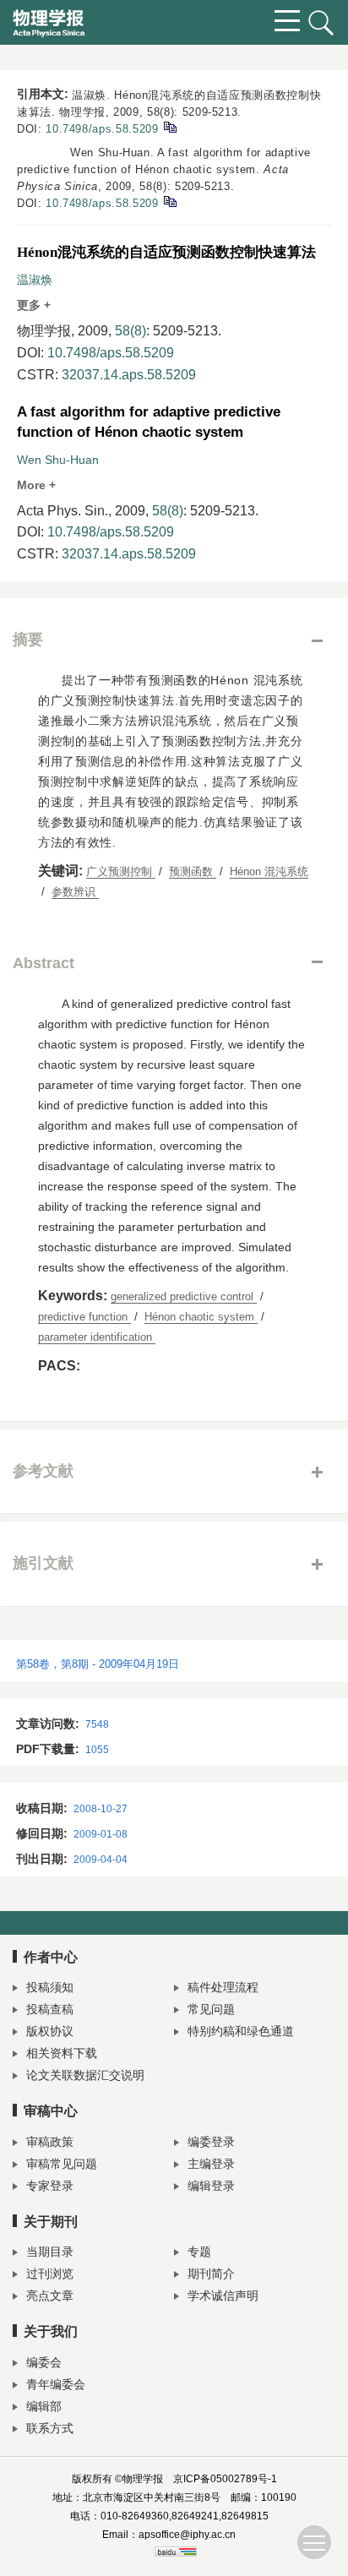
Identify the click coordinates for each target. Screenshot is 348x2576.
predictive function (84, 1317)
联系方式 (50, 2428)
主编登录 (211, 2164)
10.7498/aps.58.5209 (102, 129)
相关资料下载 (62, 2053)
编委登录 (211, 2142)
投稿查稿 (50, 2009)
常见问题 (211, 2009)
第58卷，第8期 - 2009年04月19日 (98, 1664)
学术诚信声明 (223, 2296)
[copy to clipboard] (169, 201)
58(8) (130, 331)
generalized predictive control (184, 1296)
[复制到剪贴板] (169, 126)
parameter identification (97, 1337)
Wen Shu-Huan (58, 460)
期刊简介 (211, 2274)
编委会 (44, 2362)
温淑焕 (35, 280)
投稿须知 (50, 1987)
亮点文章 (50, 2296)
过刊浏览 (50, 2274)
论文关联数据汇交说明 (85, 2075)
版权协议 (50, 2031)
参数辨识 (75, 892)
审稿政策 (50, 2142)
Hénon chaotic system (201, 1317)
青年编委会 (56, 2384)
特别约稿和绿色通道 (241, 2031)
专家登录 (50, 2186)
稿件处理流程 (223, 1987)
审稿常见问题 (62, 2164)
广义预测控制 (121, 871)
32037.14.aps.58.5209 (129, 375)
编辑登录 (211, 2186)
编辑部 (44, 2406)
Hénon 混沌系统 (269, 871)
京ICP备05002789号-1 (225, 2479)
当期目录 (50, 2252)
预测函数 (193, 871)
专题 (199, 2252)
